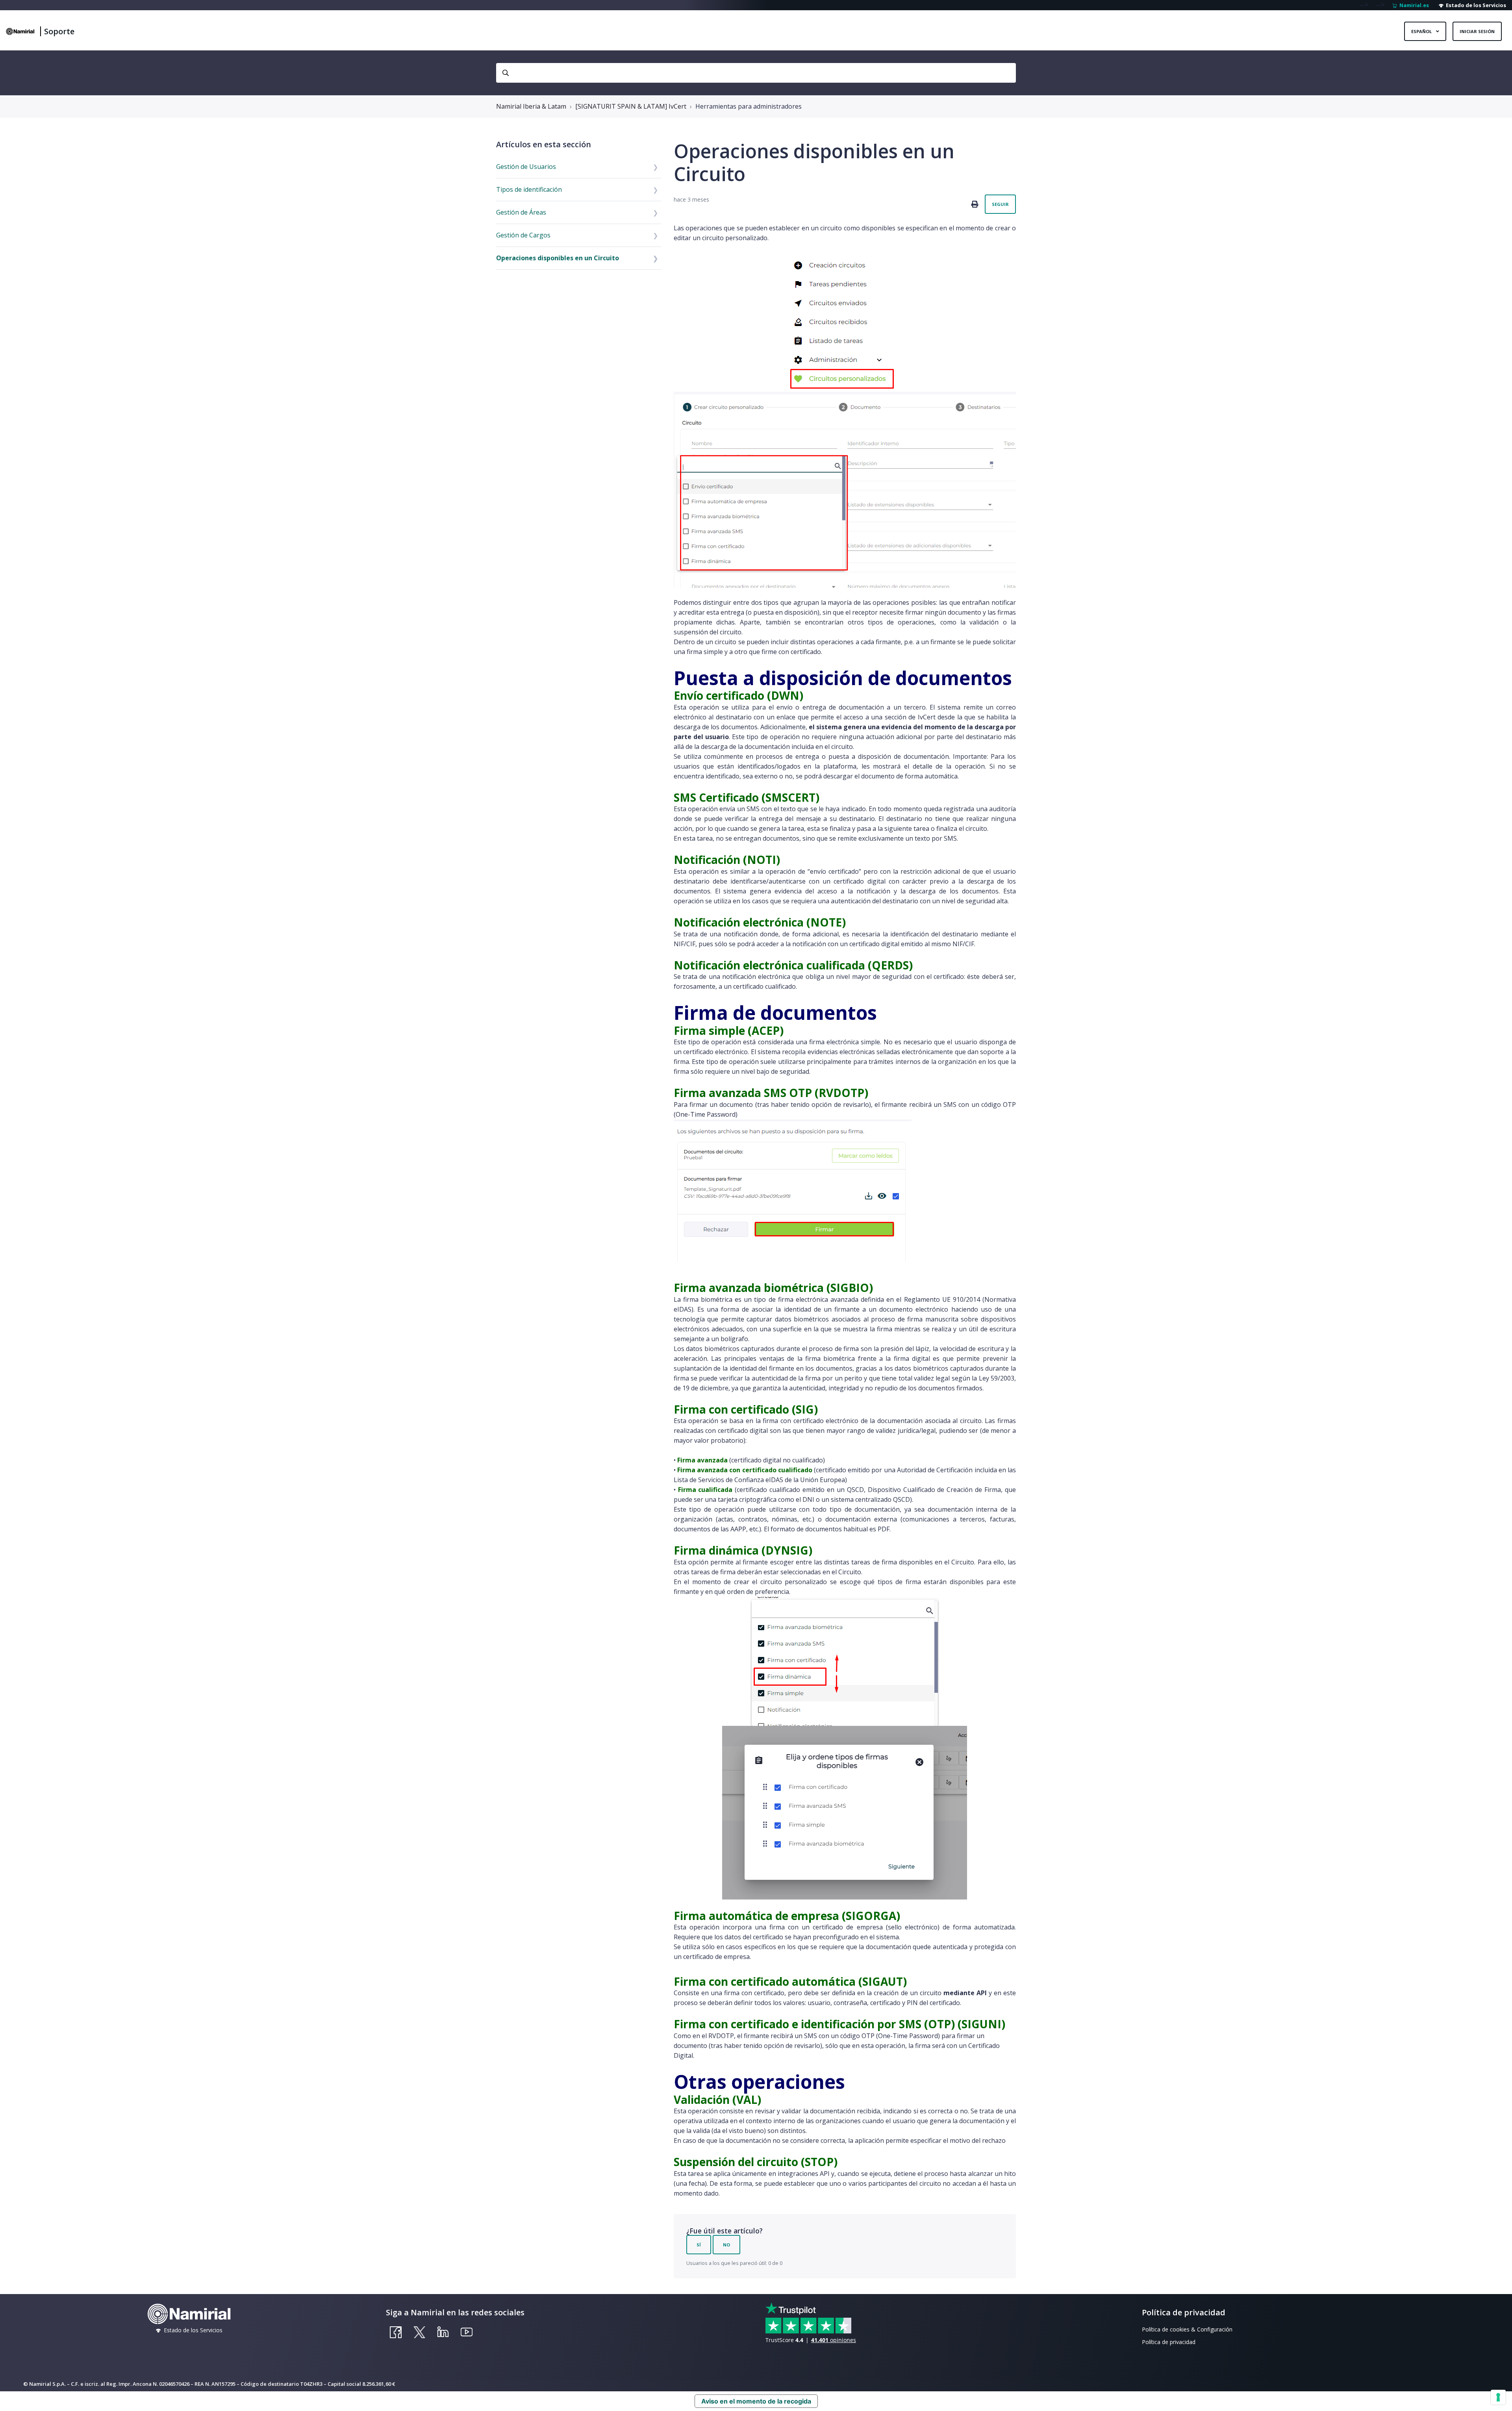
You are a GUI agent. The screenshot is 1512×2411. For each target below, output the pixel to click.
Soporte (59, 31)
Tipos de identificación (529, 189)
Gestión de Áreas (521, 212)
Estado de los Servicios (1475, 5)
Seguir (1000, 204)
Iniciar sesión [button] (1477, 31)
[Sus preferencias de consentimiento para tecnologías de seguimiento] (1498, 2397)
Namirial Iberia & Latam (531, 106)
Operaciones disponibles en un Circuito (558, 258)
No (726, 2245)
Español (1422, 31)
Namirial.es (1413, 5)
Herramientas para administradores (749, 106)
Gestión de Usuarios (526, 167)
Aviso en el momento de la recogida (756, 2401)
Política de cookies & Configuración (1187, 2329)
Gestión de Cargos (523, 235)
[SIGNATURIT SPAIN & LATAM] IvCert (631, 106)
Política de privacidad (1169, 2342)
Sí (699, 2245)
